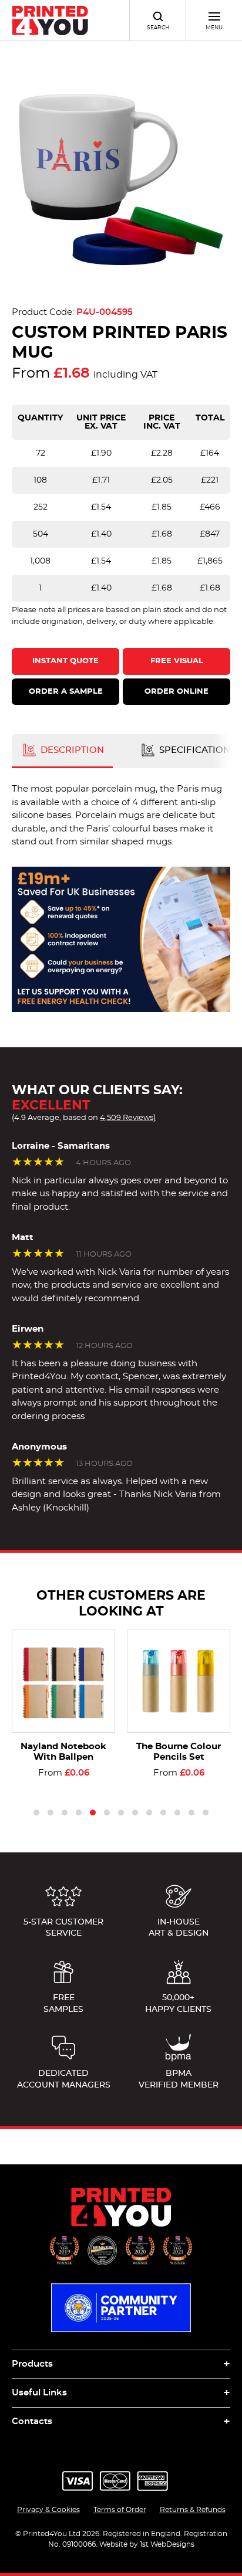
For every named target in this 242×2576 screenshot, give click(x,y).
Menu (214, 28)
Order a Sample (66, 692)
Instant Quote (65, 661)
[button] (36, 1813)
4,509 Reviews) (128, 1118)
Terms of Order (120, 2510)
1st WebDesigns (167, 2544)
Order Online (177, 692)
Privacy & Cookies (48, 2510)
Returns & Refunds (193, 2510)
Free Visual (177, 661)
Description (71, 750)
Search (158, 28)
